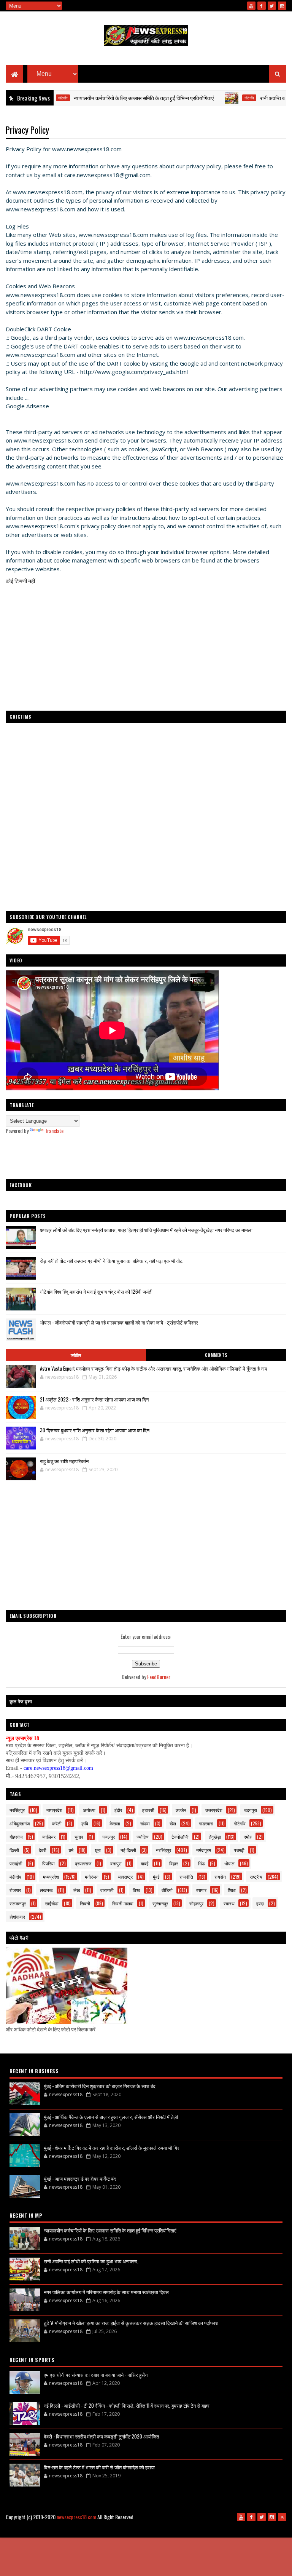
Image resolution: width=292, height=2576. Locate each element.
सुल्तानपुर (160, 1903)
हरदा (260, 1903)
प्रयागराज (83, 1863)
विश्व (136, 1890)
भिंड (201, 1863)
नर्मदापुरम (204, 1850)
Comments (216, 1355)
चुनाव (79, 1837)
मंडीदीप (15, 1877)
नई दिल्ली (128, 1850)
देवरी (43, 1850)
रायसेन (220, 1877)
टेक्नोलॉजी (180, 1837)
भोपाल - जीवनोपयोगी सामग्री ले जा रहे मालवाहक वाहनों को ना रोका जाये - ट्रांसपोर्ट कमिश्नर (119, 1322)
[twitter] (272, 6)
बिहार (174, 1863)
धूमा (98, 1850)
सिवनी (85, 1903)
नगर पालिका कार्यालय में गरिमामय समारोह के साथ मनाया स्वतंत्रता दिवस (106, 2292)
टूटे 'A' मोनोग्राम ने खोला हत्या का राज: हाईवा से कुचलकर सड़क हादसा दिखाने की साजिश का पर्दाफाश (131, 2323)
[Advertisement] (146, 1157)
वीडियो (167, 1890)
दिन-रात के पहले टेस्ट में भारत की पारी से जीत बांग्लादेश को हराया (99, 2467)
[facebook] (262, 6)
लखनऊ (46, 1890)
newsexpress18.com (76, 2517)
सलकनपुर (18, 1903)
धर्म (71, 1850)
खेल (173, 1823)
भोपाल (229, 1863)
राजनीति (186, 1877)
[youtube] (251, 6)
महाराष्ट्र (125, 1877)
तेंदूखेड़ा (215, 1837)
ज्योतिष (76, 1355)
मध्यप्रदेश (54, 1810)
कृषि (85, 1823)
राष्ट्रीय (256, 1877)
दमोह (248, 1837)
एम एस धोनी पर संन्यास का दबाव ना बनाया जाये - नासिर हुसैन (96, 2375)
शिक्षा (232, 1890)
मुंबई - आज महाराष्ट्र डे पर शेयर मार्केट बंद (80, 2178)
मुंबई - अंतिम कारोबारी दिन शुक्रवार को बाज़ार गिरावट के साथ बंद (100, 2086)
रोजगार (15, 1890)
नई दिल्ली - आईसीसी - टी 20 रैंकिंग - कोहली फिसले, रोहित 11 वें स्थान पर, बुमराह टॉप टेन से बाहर (127, 2405)
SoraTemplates (165, 2529)
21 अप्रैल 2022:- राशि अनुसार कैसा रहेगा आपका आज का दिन (94, 1399)
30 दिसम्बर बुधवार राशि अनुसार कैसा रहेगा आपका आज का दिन (95, 1430)
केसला (115, 1823)
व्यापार (201, 1890)
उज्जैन (181, 1810)
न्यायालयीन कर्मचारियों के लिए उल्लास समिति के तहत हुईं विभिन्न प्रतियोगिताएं (110, 98)
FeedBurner (159, 1677)
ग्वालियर (49, 1837)
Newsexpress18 (224, 2529)
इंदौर (118, 1810)
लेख (77, 1890)
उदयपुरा (251, 1810)
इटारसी (148, 1810)
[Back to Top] (282, 2517)
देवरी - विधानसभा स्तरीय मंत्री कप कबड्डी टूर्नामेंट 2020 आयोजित (101, 2436)
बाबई (145, 1863)
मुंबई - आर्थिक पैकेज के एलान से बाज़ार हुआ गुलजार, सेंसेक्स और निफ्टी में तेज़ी (111, 2117)
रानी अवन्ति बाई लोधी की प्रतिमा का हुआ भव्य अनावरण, (91, 2261)
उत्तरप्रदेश (214, 1810)
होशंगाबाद (17, 1917)
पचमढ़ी (239, 1850)
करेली (57, 1823)
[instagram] (282, 6)
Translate (54, 1131)
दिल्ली (14, 1850)
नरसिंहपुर (17, 1810)
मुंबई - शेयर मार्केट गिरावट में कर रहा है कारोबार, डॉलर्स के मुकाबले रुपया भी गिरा (112, 2148)
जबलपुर (109, 1837)
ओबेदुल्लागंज (20, 1823)
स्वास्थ (229, 1903)
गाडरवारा (206, 1823)
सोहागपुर (196, 1903)
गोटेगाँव (215, 98)
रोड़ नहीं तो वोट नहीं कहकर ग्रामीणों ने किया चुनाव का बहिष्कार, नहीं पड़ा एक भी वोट (111, 1261)
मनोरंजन (92, 1877)
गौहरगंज (16, 1837)
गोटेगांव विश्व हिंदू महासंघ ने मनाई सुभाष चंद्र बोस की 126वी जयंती (96, 1291)
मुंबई (156, 1877)
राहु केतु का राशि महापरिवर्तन (64, 1461)
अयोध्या (89, 1810)
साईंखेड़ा (52, 1903)
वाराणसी (107, 1890)
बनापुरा (116, 1863)
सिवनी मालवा (123, 1903)
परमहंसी (16, 1863)
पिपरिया (48, 1863)
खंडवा (145, 1823)
